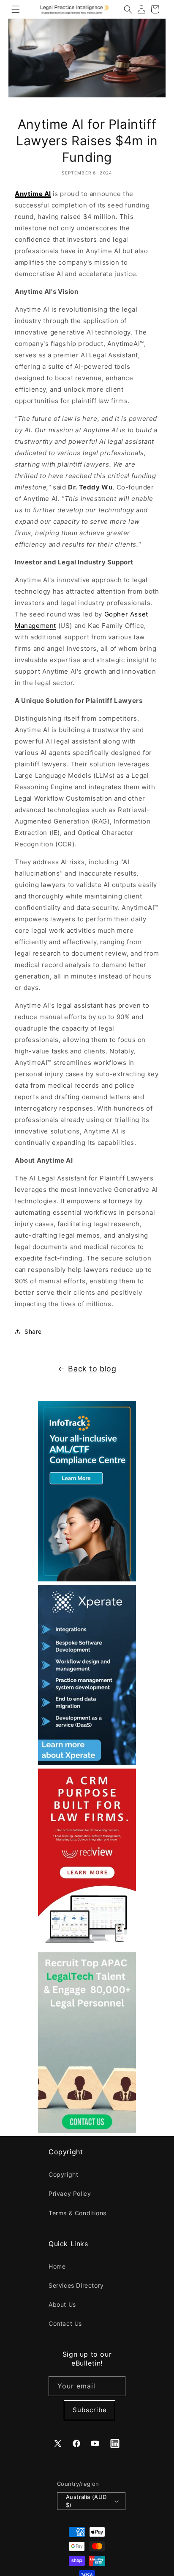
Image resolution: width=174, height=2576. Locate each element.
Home (57, 2266)
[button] (16, 9)
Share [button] (33, 1331)
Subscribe (90, 2410)
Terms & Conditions (77, 2213)
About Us (62, 2304)
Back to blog (92, 1369)
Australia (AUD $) (86, 2501)
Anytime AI (33, 194)
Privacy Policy (70, 2193)
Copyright (63, 2174)
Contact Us (65, 2323)
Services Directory (76, 2285)
